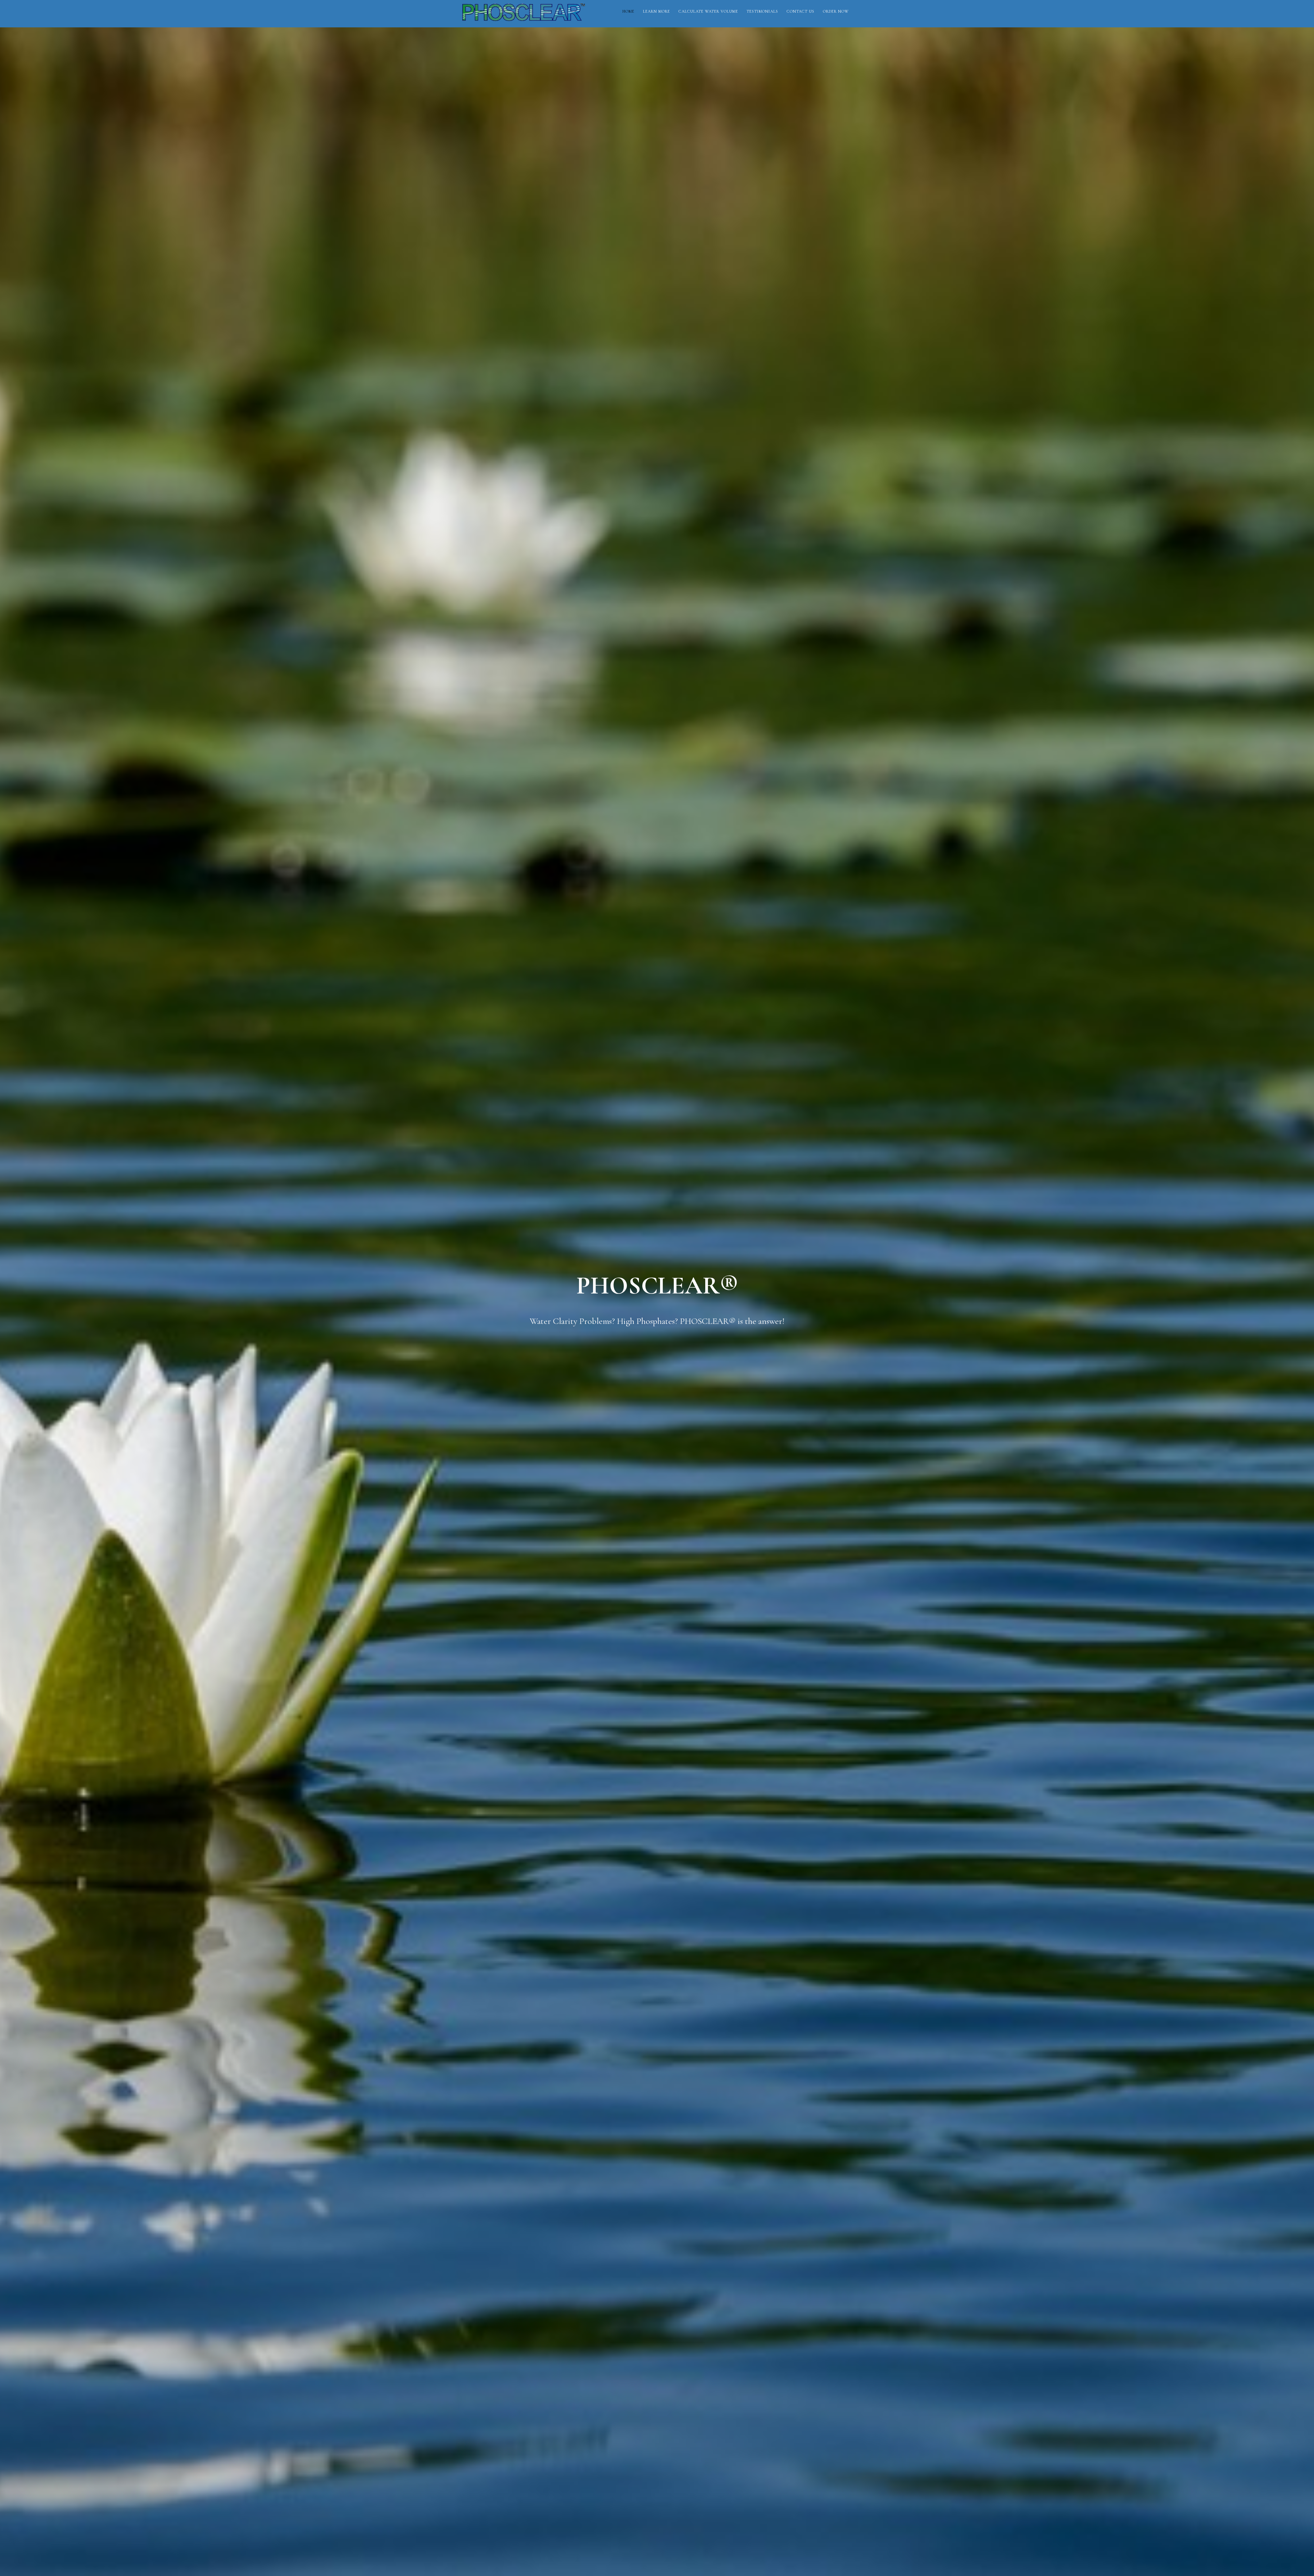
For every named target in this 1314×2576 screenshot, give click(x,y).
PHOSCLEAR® (524, 15)
